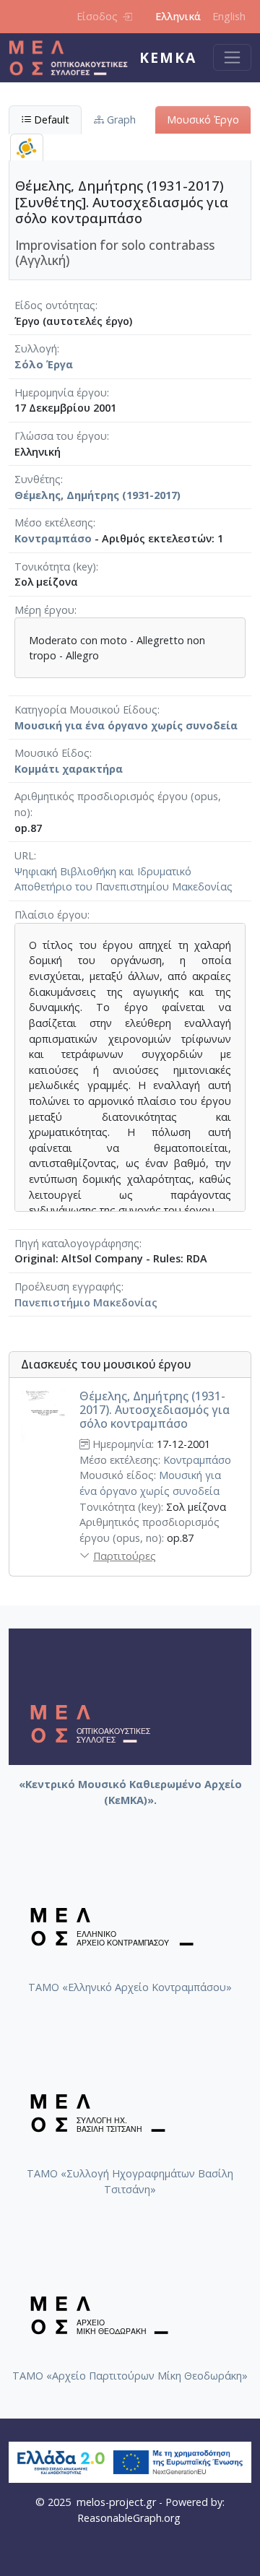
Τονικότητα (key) (55, 567)
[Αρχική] (74, 58)
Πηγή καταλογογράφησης (77, 1243)
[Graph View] (27, 148)
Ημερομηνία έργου (61, 393)
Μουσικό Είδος (52, 753)
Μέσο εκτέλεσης (54, 522)
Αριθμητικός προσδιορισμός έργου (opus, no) (118, 804)
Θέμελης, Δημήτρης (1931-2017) (97, 495)
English (229, 16)
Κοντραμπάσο (53, 538)
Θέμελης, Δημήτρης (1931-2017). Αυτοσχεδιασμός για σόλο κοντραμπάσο (155, 1410)
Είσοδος (97, 16)
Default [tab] (50, 120)
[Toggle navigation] (232, 57)
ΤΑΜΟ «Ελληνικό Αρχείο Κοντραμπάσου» (130, 1987)
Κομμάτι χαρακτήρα (69, 769)
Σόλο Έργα (44, 364)
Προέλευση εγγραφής (68, 1287)
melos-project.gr (116, 2502)
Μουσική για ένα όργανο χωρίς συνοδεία (126, 725)
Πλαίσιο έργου (51, 915)
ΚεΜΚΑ (168, 57)
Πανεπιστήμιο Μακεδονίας (86, 1302)
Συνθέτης (38, 479)
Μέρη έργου (44, 610)
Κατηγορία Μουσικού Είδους (86, 710)
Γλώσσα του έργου (61, 436)
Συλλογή (36, 348)
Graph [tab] (120, 120)
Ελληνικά (178, 16)
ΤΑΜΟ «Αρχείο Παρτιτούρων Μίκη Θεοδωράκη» (130, 2376)
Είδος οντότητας (55, 305)
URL (24, 855)
